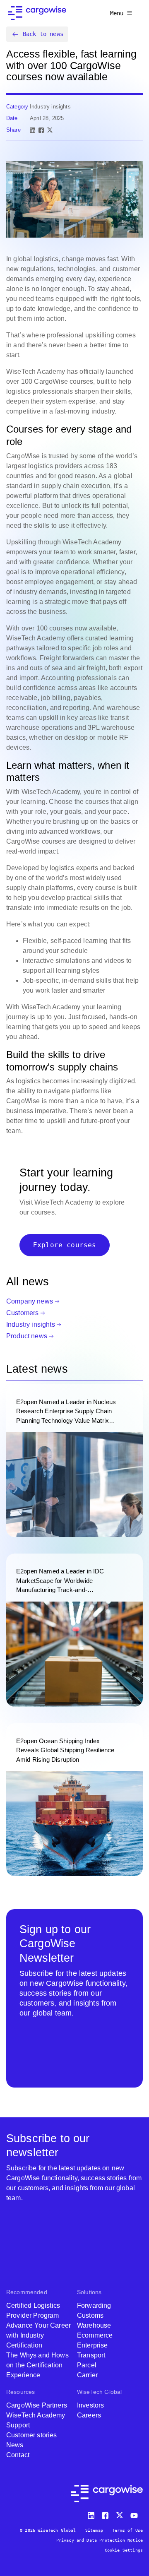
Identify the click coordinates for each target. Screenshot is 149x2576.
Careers (89, 2415)
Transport (91, 2355)
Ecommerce (95, 2335)
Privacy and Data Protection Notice (100, 2540)
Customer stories (32, 2435)
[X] (50, 130)
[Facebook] (41, 130)
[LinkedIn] (32, 130)
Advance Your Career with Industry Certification (38, 2335)
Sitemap (94, 2530)
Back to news (43, 34)
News (15, 2445)
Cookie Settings (124, 2550)
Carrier (87, 2375)
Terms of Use (127, 2530)
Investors (90, 2405)
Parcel (87, 2365)
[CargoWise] (37, 13)
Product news (27, 1336)
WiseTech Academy (36, 2415)
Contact (18, 2455)
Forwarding (94, 2305)
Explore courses (65, 1245)
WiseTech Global (99, 2392)
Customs (90, 2315)
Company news (30, 1301)
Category (17, 107)
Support (18, 2425)
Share (13, 130)
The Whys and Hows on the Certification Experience (37, 2365)
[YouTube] (136, 2514)
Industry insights (31, 1324)
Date (12, 118)
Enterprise (93, 2345)
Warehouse (94, 2325)
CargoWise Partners (37, 2405)
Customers (22, 1313)
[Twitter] (120, 2514)
